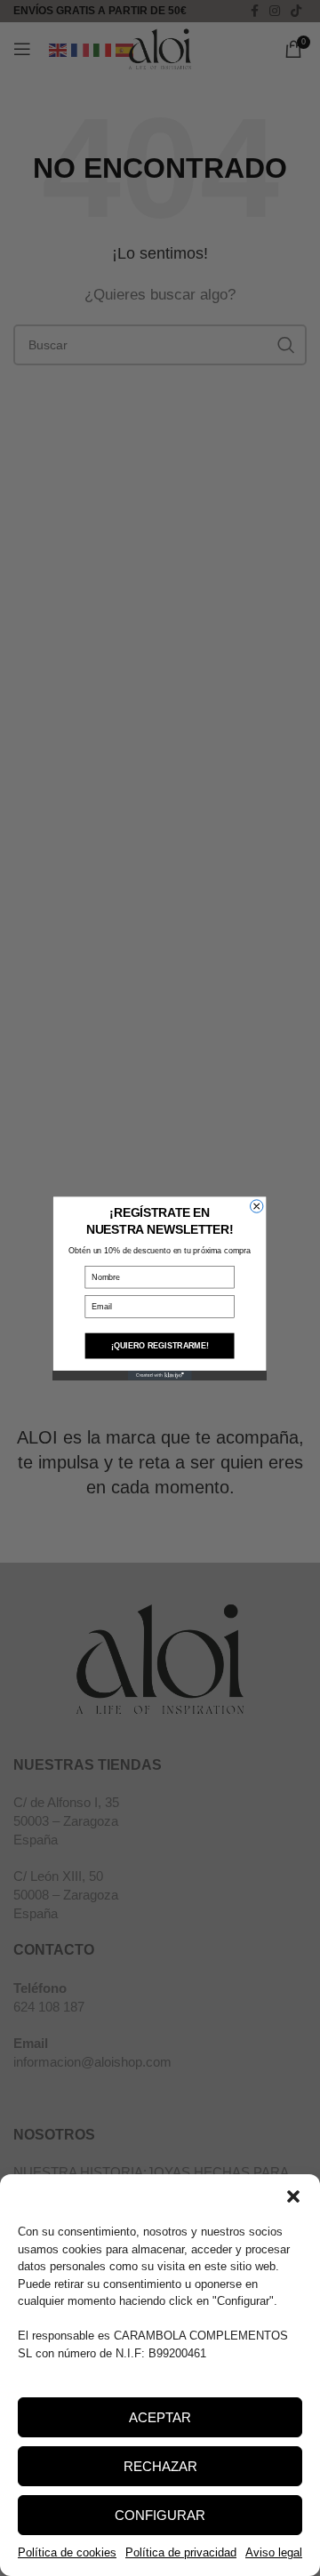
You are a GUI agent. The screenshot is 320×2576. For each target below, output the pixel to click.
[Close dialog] (257, 1205)
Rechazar (160, 2466)
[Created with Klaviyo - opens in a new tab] (160, 1375)
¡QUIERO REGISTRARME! (160, 1346)
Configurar (160, 2515)
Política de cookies (67, 2552)
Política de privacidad (181, 2552)
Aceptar (160, 2417)
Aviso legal (274, 2552)
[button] (293, 2196)
